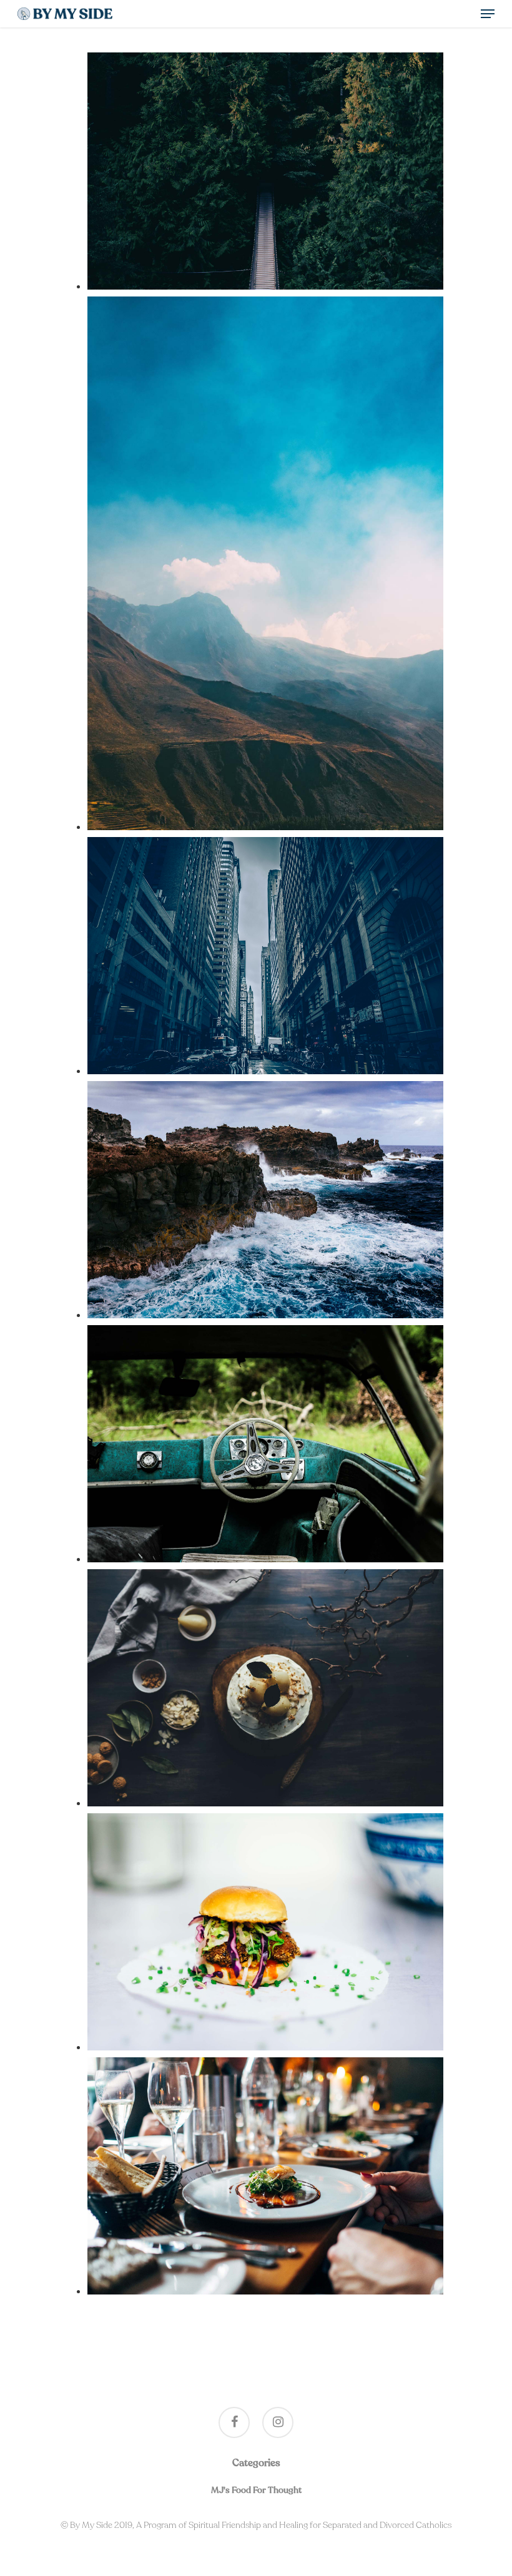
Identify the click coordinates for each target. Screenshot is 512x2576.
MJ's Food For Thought (256, 2490)
